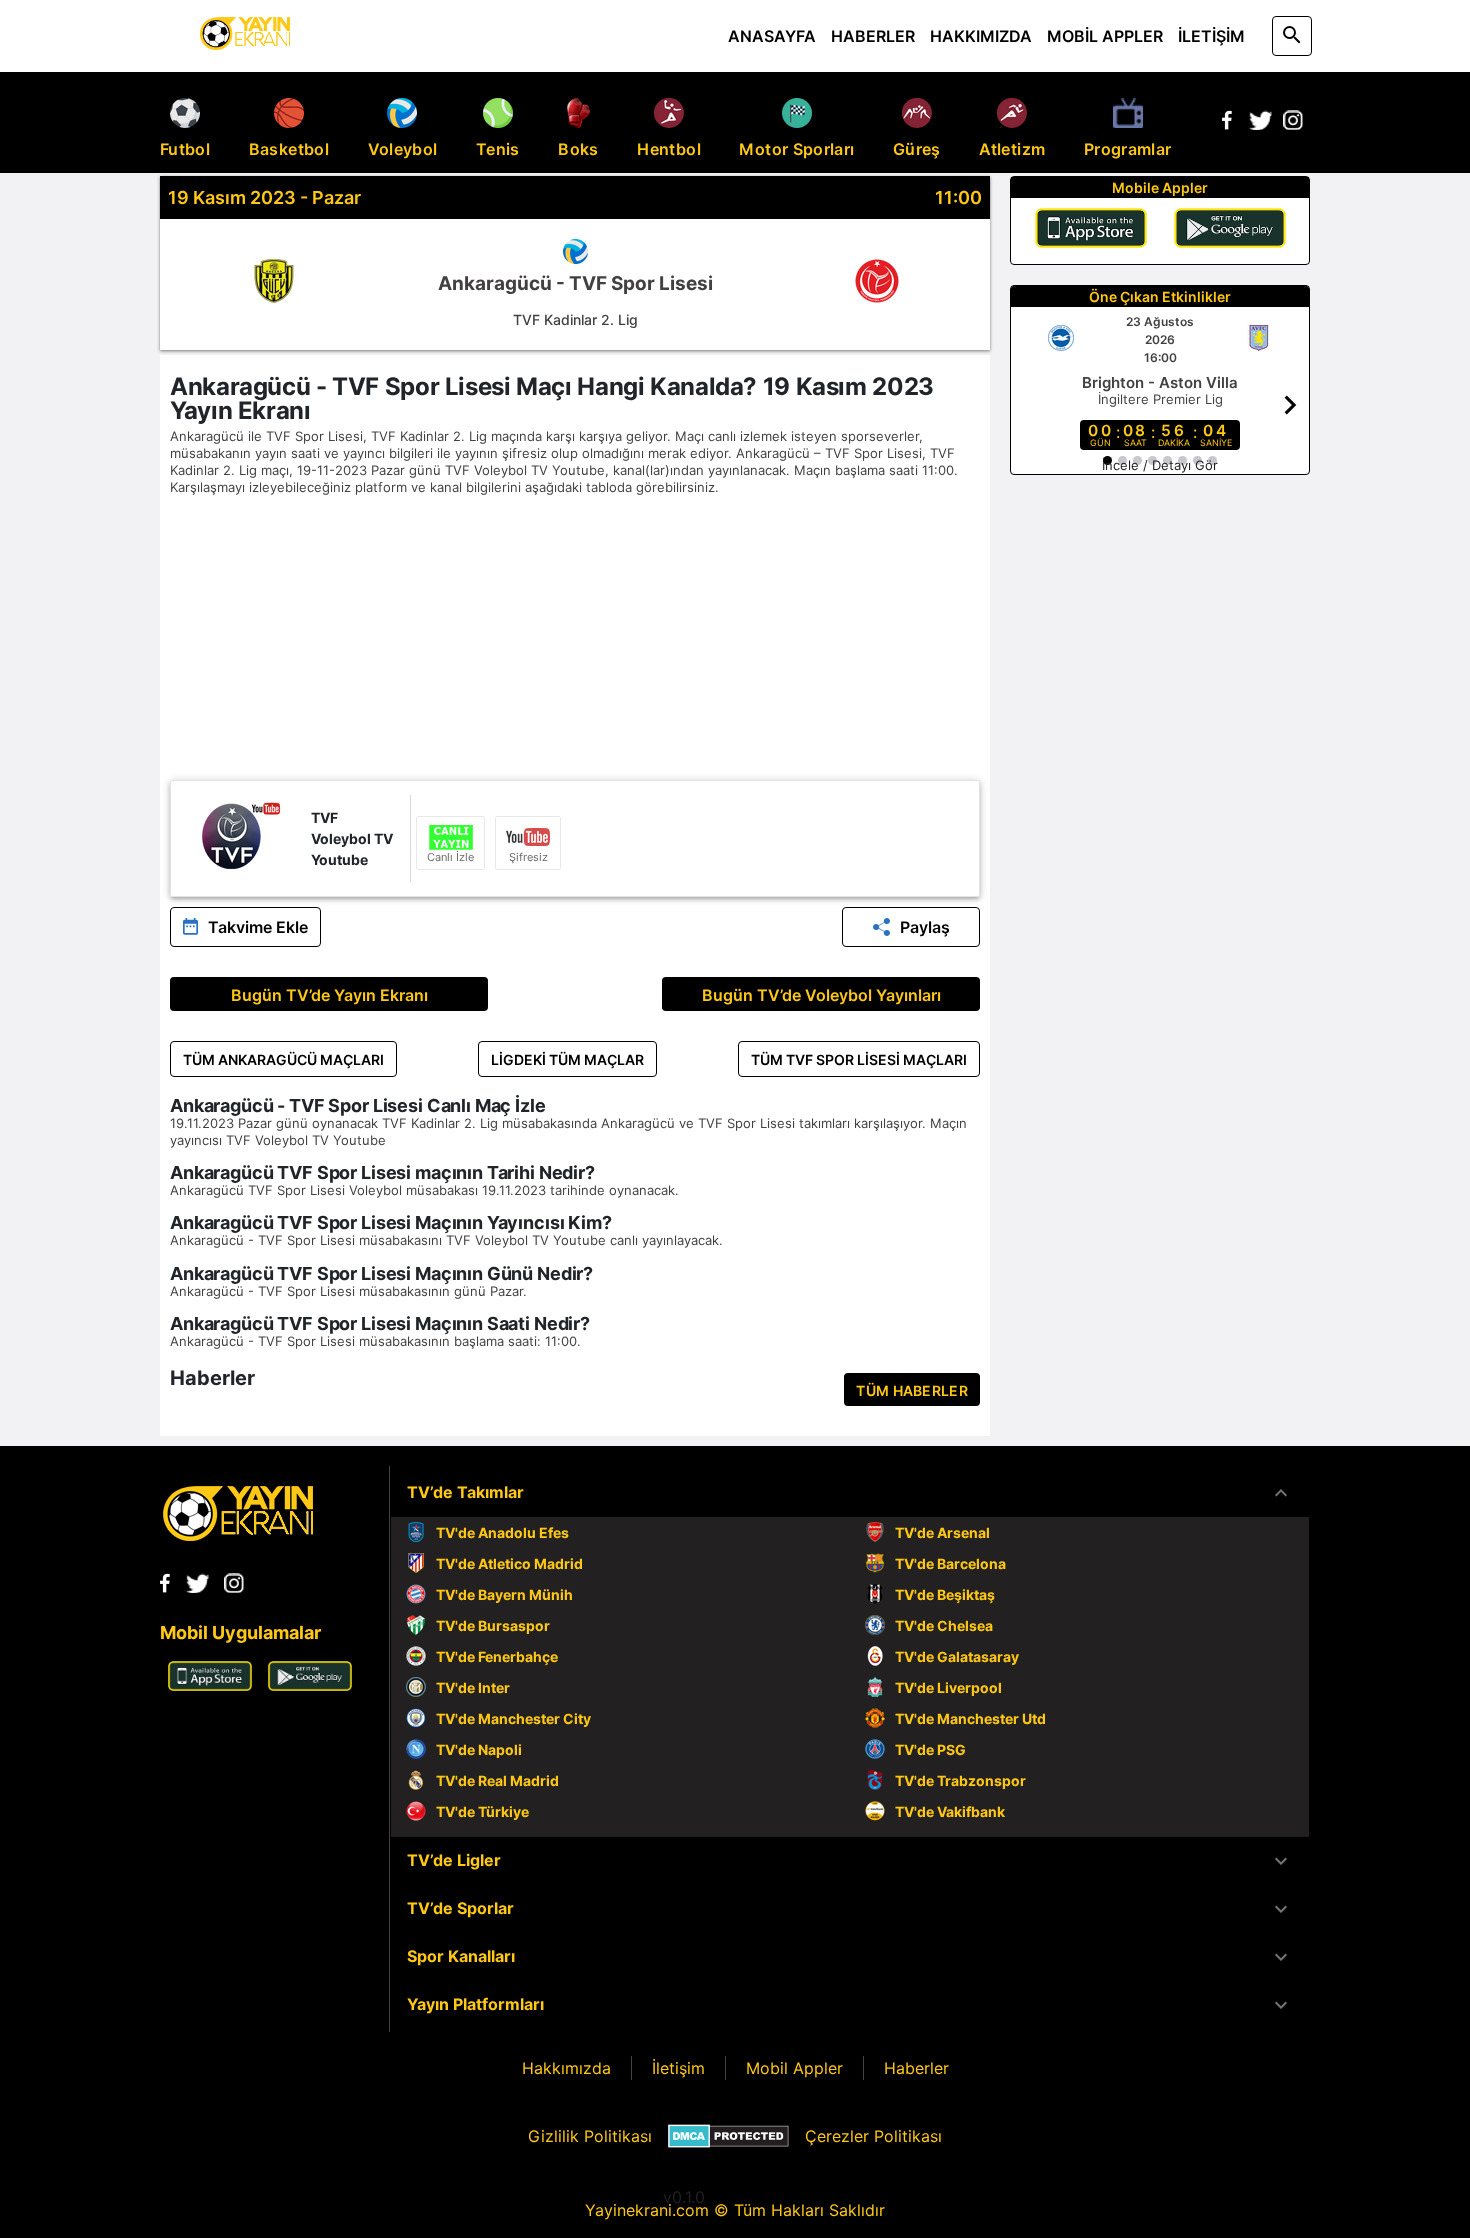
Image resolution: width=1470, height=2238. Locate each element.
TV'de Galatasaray (957, 1656)
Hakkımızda (566, 2068)
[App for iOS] (210, 1685)
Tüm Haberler (912, 1390)
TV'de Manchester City (513, 1718)
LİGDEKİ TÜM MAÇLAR (567, 1059)
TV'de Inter (473, 1687)
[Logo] (238, 1535)
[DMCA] (728, 2136)
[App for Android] (310, 1685)
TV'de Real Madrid (497, 1780)
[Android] (1230, 231)
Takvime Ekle (258, 927)
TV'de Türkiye (482, 1811)
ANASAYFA (772, 36)
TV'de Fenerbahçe (497, 1656)
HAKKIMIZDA (981, 36)
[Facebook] (1227, 124)
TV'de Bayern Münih (504, 1594)
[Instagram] (1293, 124)
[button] (850, 1493)
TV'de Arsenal (942, 1532)
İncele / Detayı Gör (1160, 465)
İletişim (678, 2068)
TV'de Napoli (479, 1749)
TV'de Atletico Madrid (509, 1563)
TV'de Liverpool (948, 1687)
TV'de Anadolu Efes (502, 1532)
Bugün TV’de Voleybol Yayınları (821, 995)
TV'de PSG (930, 1749)
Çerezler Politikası (873, 2136)
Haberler (916, 2068)
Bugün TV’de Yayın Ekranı (329, 995)
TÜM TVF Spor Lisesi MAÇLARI (859, 1059)
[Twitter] (1260, 124)
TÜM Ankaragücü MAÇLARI (283, 1059)
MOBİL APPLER (1105, 36)
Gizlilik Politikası (590, 2136)
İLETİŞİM (1211, 36)
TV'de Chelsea (944, 1625)
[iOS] (1091, 231)
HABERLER (873, 36)
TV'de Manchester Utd (970, 1718)
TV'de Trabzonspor (960, 1780)
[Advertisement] (575, 640)
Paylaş (925, 927)
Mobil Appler (794, 2068)
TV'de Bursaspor (493, 1625)
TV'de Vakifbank (950, 1811)
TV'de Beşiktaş (945, 1594)
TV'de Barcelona (950, 1563)
